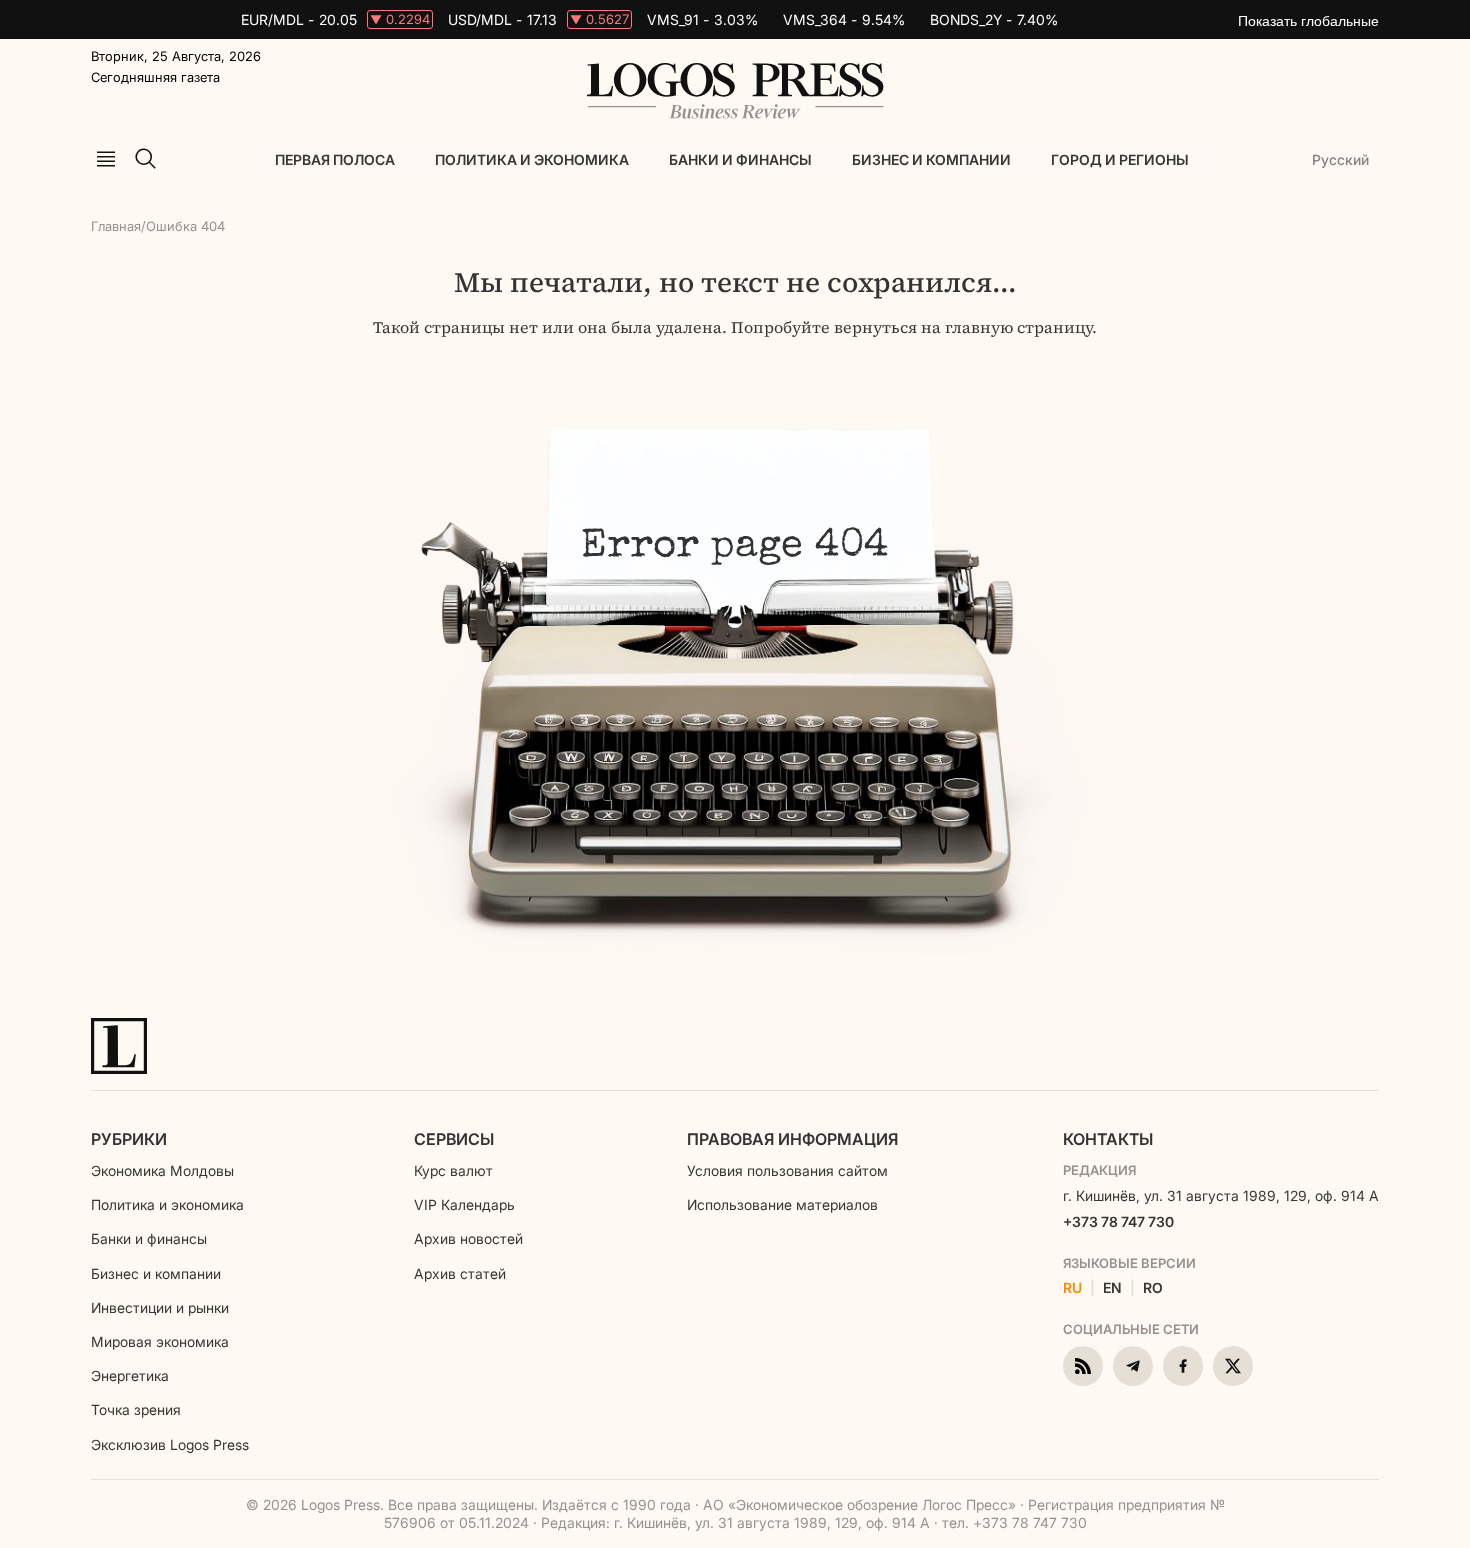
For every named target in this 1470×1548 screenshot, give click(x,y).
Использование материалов (782, 1204)
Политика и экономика (532, 159)
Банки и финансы (740, 159)
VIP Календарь (464, 1204)
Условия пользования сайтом (787, 1170)
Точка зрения (136, 1409)
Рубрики (129, 1139)
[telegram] (1133, 1366)
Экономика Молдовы (162, 1170)
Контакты (1108, 1139)
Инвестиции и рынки (160, 1307)
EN (1112, 1288)
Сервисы (454, 1139)
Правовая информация (792, 1139)
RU (1072, 1288)
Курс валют (453, 1170)
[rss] (1083, 1366)
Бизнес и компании (931, 159)
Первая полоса (335, 159)
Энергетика (130, 1375)
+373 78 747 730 (1118, 1221)
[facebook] (1183, 1366)
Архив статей (460, 1273)
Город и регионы (1120, 159)
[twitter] (1233, 1366)
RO (1153, 1288)
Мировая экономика (160, 1341)
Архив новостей (468, 1238)
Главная (116, 226)
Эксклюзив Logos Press (170, 1444)
